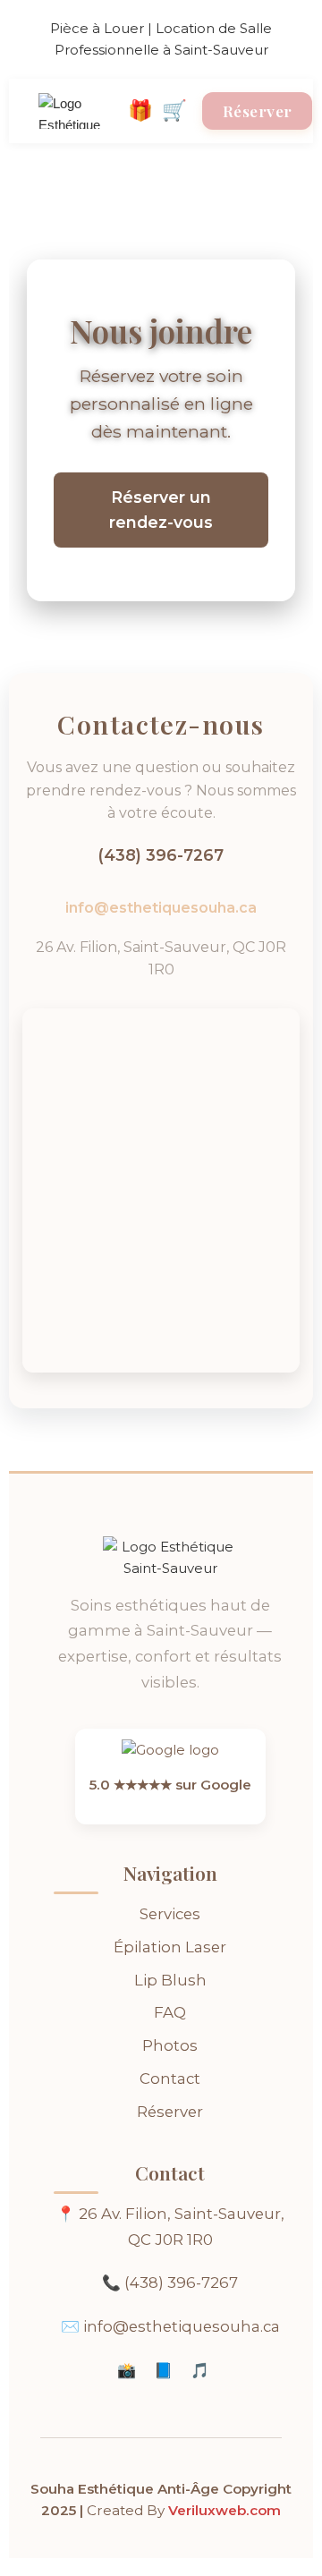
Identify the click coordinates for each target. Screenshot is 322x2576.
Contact (170, 2079)
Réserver (170, 2112)
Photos (170, 2045)
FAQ (170, 2012)
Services (170, 1914)
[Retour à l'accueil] (170, 1563)
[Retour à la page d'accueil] (83, 111)
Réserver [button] (258, 111)
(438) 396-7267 (161, 855)
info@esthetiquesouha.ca (161, 908)
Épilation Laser (170, 1947)
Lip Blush (170, 1980)
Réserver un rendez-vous (161, 510)
